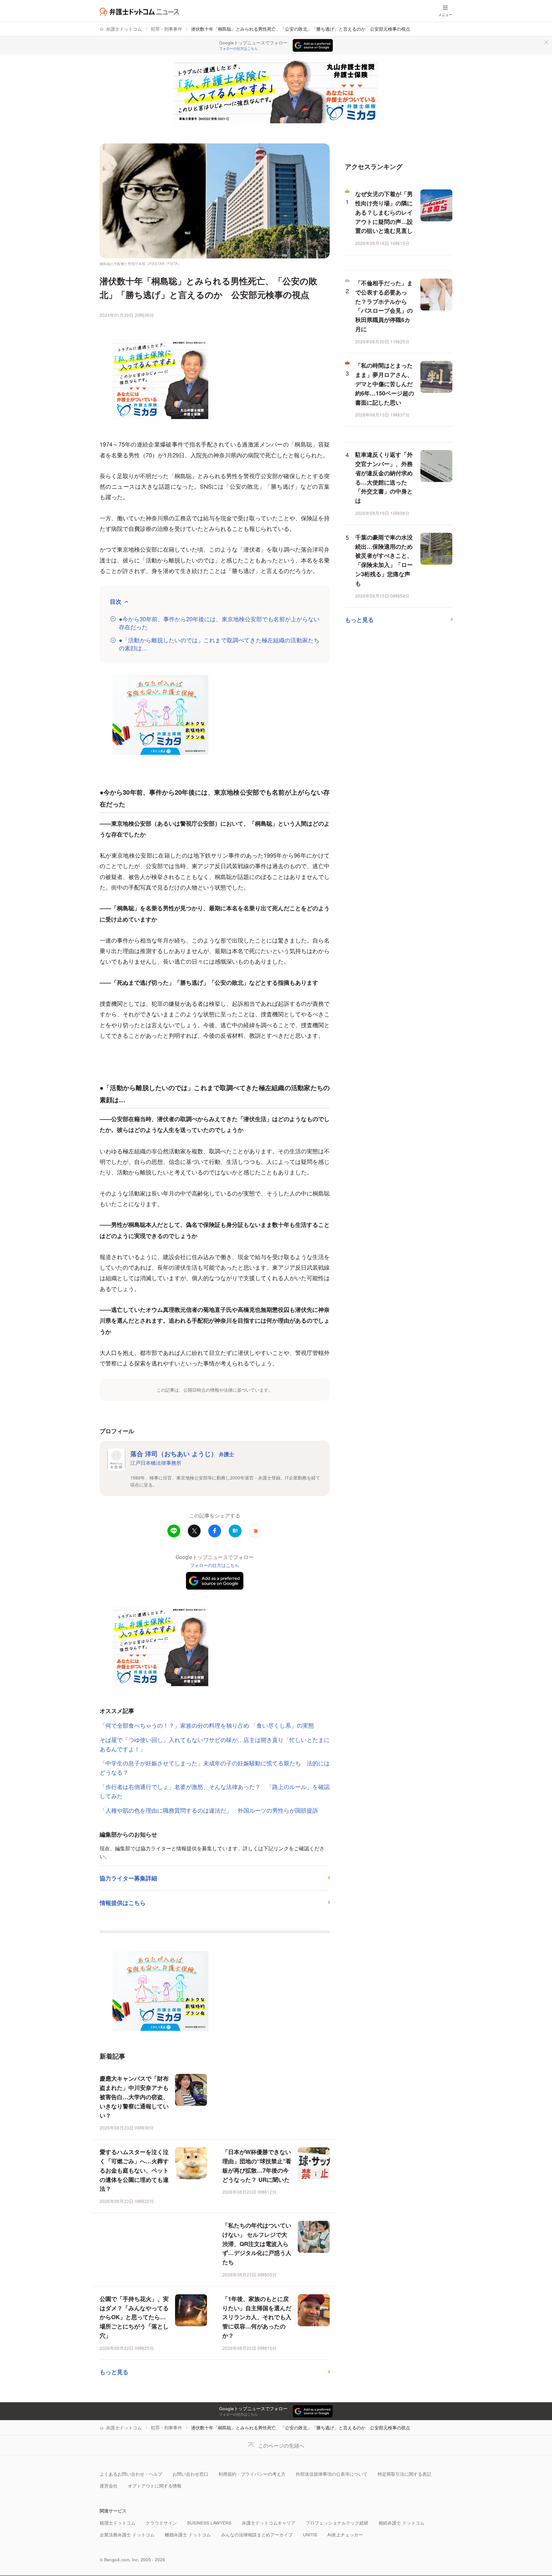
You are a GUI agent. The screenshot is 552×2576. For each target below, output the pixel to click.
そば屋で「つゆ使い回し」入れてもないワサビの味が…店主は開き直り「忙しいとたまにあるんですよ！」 (215, 1744)
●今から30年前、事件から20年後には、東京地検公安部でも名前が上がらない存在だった (219, 623)
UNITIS (310, 2535)
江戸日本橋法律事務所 (156, 1463)
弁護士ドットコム (124, 29)
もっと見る (114, 2372)
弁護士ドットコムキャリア (269, 2523)
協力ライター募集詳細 (128, 1878)
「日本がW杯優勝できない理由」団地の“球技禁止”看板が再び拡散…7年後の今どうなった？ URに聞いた (257, 2166)
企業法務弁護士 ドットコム (127, 2535)
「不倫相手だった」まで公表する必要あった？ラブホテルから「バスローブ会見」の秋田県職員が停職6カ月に (384, 306)
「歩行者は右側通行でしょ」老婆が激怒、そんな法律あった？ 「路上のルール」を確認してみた (215, 1791)
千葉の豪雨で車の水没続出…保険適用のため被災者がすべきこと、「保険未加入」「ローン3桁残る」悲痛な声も (384, 560)
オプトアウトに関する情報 (155, 2486)
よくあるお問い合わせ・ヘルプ (131, 2474)
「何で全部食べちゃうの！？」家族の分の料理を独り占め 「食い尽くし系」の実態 (207, 1725)
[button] (256, 1531)
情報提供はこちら (123, 1903)
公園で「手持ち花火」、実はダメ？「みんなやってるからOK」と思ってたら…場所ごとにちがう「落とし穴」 (134, 2317)
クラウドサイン (161, 2523)
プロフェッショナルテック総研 (337, 2523)
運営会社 (109, 2486)
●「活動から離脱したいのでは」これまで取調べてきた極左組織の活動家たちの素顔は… (219, 644)
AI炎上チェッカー (345, 2535)
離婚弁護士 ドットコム (188, 2535)
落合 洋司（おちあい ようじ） (182, 1453)
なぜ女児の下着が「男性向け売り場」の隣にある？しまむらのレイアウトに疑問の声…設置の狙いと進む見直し (384, 212)
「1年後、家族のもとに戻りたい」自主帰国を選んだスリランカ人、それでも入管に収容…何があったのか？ (257, 2317)
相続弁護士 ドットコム (402, 2523)
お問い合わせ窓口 (190, 2474)
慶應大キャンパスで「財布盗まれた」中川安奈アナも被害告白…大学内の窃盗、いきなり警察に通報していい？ (134, 2097)
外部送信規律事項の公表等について (332, 2474)
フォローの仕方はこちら (238, 49)
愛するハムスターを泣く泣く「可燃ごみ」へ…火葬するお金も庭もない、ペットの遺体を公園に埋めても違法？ (134, 2170)
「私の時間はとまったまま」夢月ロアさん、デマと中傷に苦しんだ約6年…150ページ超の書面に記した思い (385, 384)
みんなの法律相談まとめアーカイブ (257, 2535)
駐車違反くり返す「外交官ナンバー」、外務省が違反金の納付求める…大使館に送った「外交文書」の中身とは (384, 478)
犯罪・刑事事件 (166, 29)
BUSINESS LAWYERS (209, 2523)
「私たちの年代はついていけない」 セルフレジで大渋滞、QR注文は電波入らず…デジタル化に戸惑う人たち (257, 2244)
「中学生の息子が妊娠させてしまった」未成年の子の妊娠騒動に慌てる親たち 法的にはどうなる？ (215, 1767)
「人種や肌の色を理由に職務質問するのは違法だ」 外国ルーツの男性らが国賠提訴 (209, 1810)
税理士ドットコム (118, 2523)
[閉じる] (546, 42)
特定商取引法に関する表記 (404, 2474)
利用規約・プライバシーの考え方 (252, 2474)
